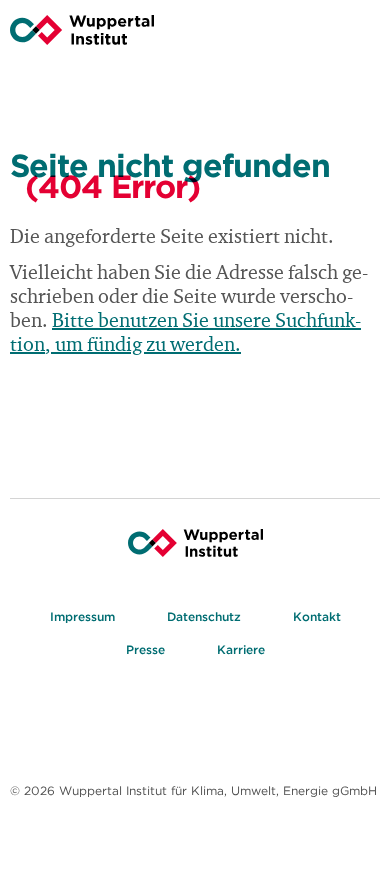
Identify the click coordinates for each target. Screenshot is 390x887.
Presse (145, 649)
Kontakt (317, 616)
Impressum (82, 616)
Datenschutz (204, 616)
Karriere (241, 649)
